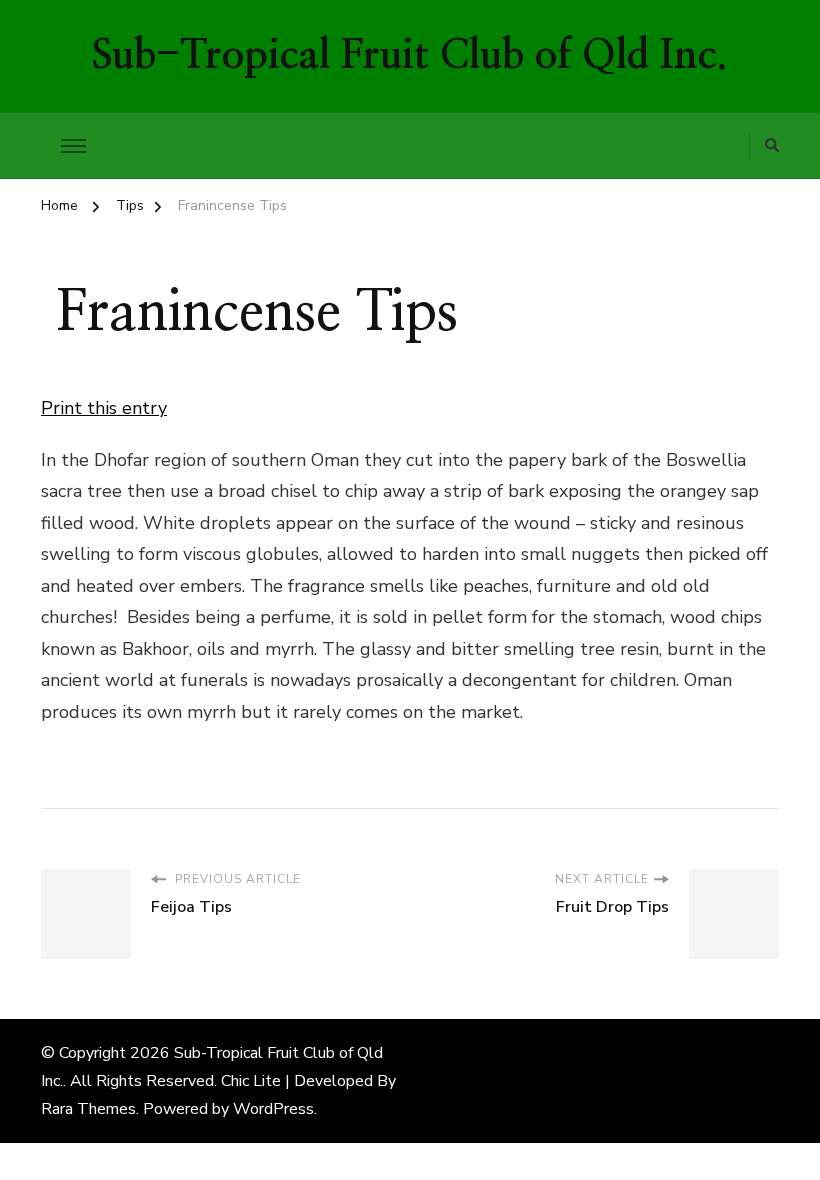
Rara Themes (88, 1109)
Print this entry (104, 408)
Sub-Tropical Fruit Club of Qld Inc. (410, 56)
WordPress (273, 1109)
